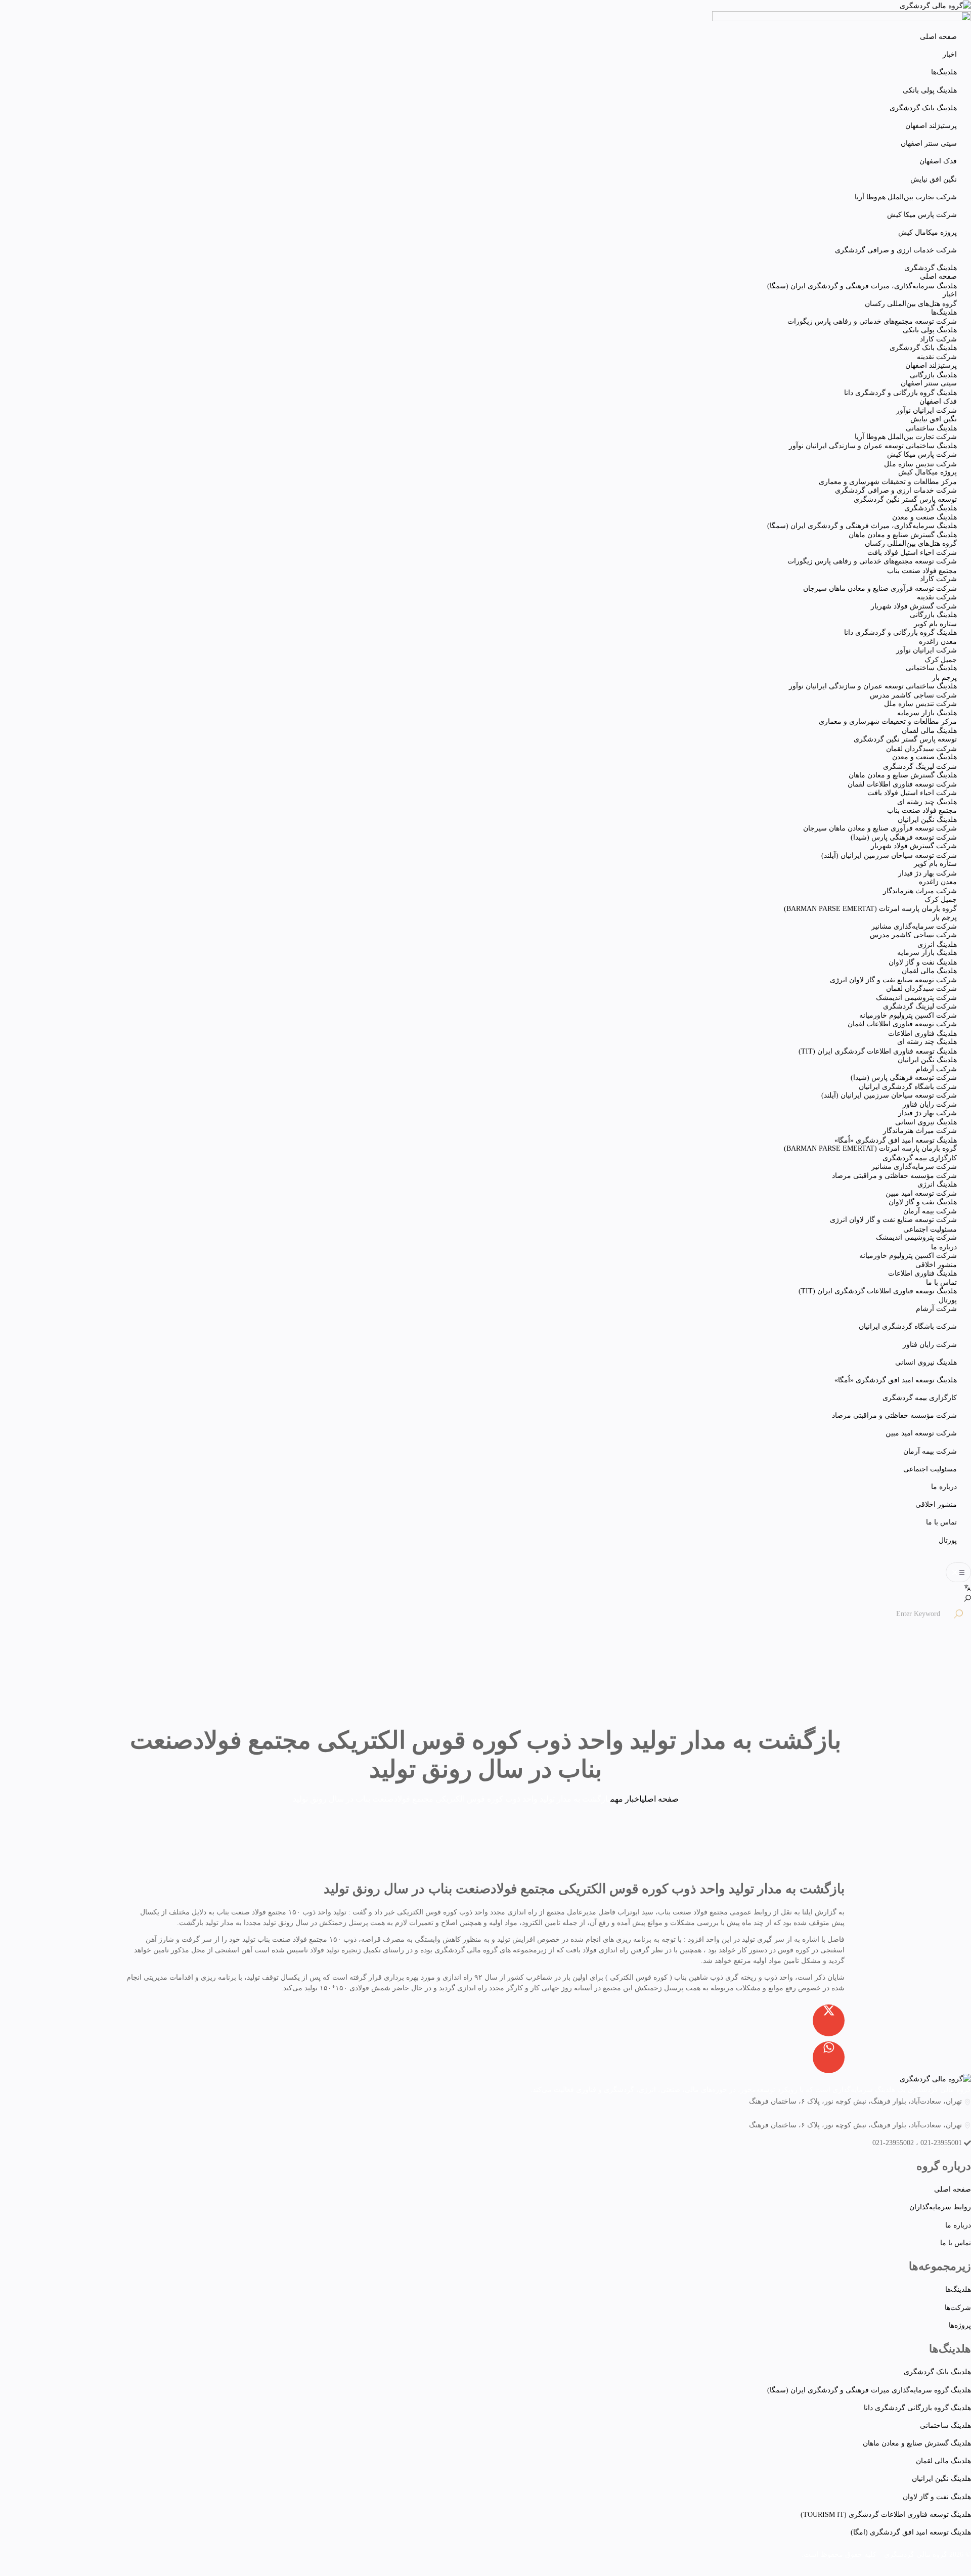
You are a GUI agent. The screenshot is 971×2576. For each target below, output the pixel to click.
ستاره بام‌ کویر (935, 624)
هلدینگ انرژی (937, 945)
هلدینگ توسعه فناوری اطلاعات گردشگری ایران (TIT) (878, 1051)
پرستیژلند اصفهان (931, 126)
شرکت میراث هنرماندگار (920, 891)
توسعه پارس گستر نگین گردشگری (905, 499)
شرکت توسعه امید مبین (921, 1433)
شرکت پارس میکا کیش (922, 215)
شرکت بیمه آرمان (930, 1451)
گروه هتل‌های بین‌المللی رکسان (911, 304)
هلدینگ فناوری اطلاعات (922, 1034)
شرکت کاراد (938, 339)
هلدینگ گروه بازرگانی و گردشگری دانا (900, 393)
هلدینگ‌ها (944, 72)
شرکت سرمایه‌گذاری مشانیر (914, 926)
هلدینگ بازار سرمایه (927, 713)
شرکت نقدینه (937, 357)
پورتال (948, 1540)
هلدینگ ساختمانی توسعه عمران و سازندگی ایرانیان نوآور (873, 446)
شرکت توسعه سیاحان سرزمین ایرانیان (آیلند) (889, 856)
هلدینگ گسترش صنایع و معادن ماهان (903, 535)
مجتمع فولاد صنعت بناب (922, 571)
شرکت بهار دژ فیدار (928, 873)
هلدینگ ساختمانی (931, 428)
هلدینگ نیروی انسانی (926, 1362)
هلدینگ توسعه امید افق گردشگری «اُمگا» (896, 1380)
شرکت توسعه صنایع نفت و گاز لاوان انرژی (893, 980)
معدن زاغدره (938, 642)
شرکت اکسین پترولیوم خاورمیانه (908, 1015)
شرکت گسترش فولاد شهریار (914, 606)
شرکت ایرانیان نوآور (926, 410)
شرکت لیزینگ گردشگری (920, 767)
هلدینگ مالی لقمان (929, 731)
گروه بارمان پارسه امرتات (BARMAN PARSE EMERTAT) (870, 909)
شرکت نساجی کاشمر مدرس (913, 695)
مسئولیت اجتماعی (930, 1469)
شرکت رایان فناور (930, 1345)
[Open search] (967, 1598)
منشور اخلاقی (936, 1504)
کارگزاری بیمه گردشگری (920, 1398)
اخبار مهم (626, 1799)
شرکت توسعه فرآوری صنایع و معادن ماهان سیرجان (880, 588)
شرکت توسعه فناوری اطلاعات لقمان (902, 784)
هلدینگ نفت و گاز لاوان (923, 962)
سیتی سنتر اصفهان (929, 143)
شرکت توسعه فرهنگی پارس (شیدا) (904, 837)
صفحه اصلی (938, 37)
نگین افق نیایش (934, 179)
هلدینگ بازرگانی (933, 375)
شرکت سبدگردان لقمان (921, 749)
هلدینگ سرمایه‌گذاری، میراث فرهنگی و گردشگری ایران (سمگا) (862, 286)
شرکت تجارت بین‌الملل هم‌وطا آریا (906, 197)
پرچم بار (944, 678)
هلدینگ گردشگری (931, 268)
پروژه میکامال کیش (928, 232)
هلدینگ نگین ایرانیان (927, 820)
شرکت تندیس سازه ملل (920, 464)
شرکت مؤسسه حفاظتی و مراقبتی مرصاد (894, 1415)
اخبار (950, 54)
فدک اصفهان (938, 161)
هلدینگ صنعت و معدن (924, 517)
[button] (958, 1572)
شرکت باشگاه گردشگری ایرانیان (908, 1326)
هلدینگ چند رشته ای (927, 802)
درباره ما (944, 1487)
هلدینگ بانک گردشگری (923, 108)
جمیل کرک (941, 660)
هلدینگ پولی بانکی (930, 90)
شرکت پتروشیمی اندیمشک (916, 998)
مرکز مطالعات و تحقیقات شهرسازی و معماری (888, 482)
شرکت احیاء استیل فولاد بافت (912, 553)
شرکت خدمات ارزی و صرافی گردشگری (896, 250)
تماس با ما (941, 1522)
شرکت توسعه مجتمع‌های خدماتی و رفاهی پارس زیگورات (872, 321)
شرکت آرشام (936, 1069)
